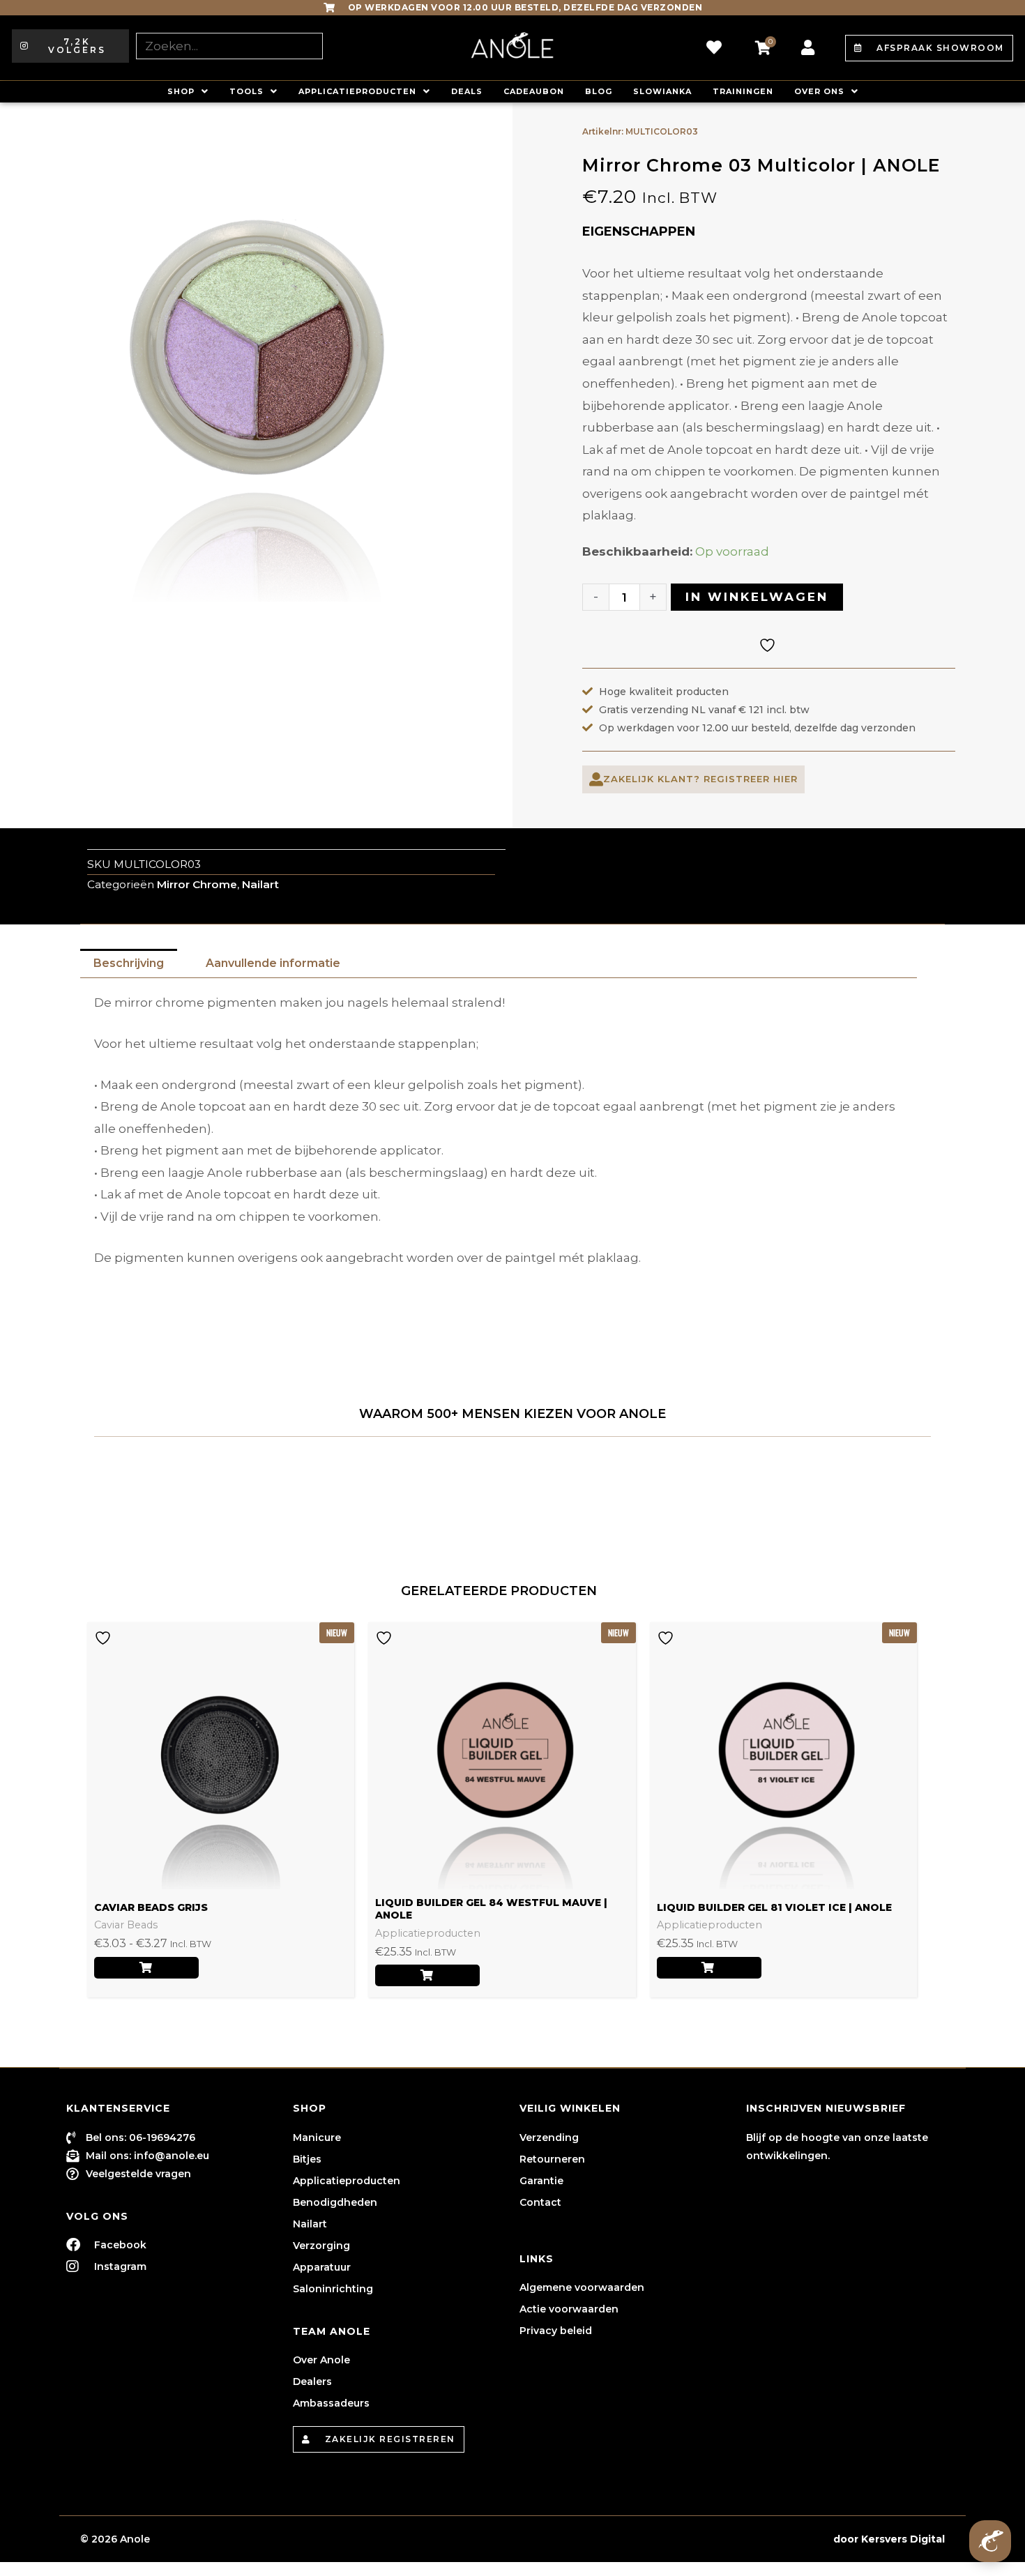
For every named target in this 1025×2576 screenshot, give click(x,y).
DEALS (467, 91)
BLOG (599, 91)
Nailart (260, 884)
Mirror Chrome (197, 884)
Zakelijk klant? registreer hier (700, 779)
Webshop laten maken (770, 2539)
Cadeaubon (534, 91)
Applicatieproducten (357, 91)
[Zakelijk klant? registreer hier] (596, 779)
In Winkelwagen (757, 597)
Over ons (819, 91)
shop (181, 91)
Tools (246, 91)
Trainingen (743, 91)
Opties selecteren (146, 1968)
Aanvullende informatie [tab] (273, 963)
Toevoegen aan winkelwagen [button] (427, 1975)
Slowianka (662, 91)
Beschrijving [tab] (129, 963)
